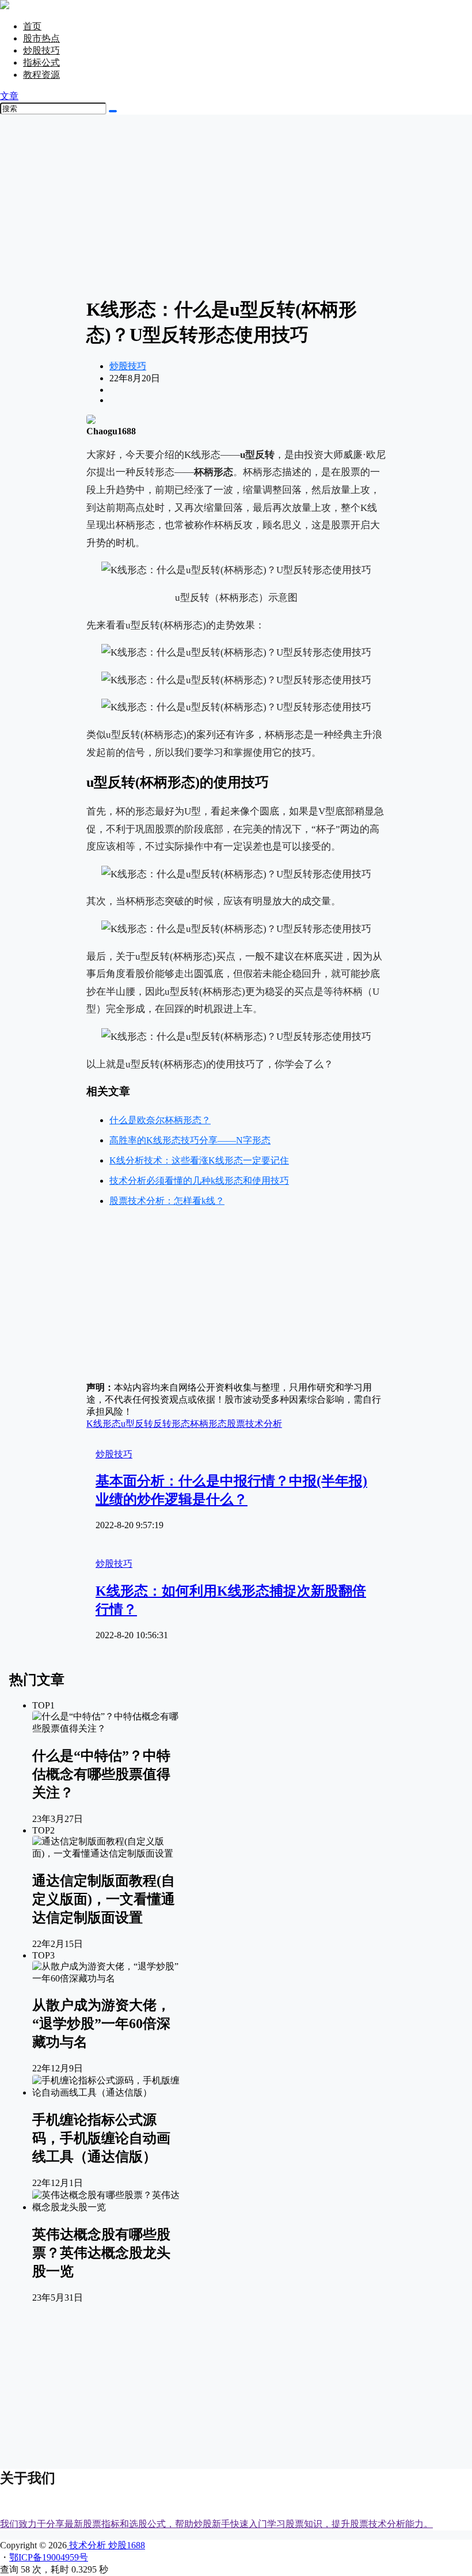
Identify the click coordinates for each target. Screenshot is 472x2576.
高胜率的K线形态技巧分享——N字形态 (190, 1140)
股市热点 (41, 38)
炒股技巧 (41, 50)
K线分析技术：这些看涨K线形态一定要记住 (199, 1160)
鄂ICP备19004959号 (49, 2557)
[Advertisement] (236, 204)
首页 (32, 26)
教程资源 (41, 75)
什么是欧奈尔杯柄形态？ (160, 1120)
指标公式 (41, 62)
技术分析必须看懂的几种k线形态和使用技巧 (199, 1181)
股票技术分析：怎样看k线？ (167, 1201)
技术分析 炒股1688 (106, 2545)
